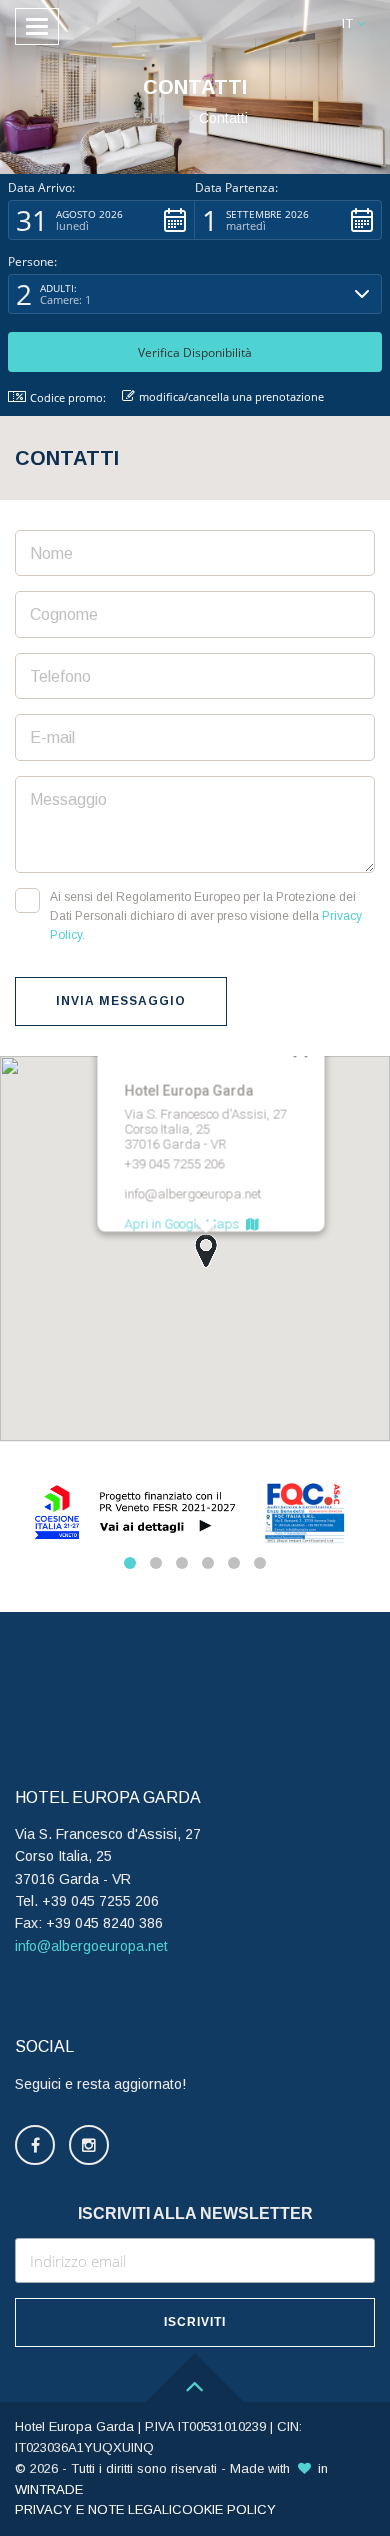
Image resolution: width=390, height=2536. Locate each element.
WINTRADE (49, 2489)
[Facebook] (35, 2145)
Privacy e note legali (93, 2509)
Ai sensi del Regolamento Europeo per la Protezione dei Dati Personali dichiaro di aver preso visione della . (206, 916)
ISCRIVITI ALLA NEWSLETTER (195, 2213)
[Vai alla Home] (195, 27)
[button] (353, 24)
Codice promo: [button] (68, 397)
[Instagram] (89, 2145)
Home (161, 118)
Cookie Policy (224, 2509)
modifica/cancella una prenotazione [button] (231, 396)
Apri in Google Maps (185, 1224)
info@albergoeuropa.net (91, 1946)
